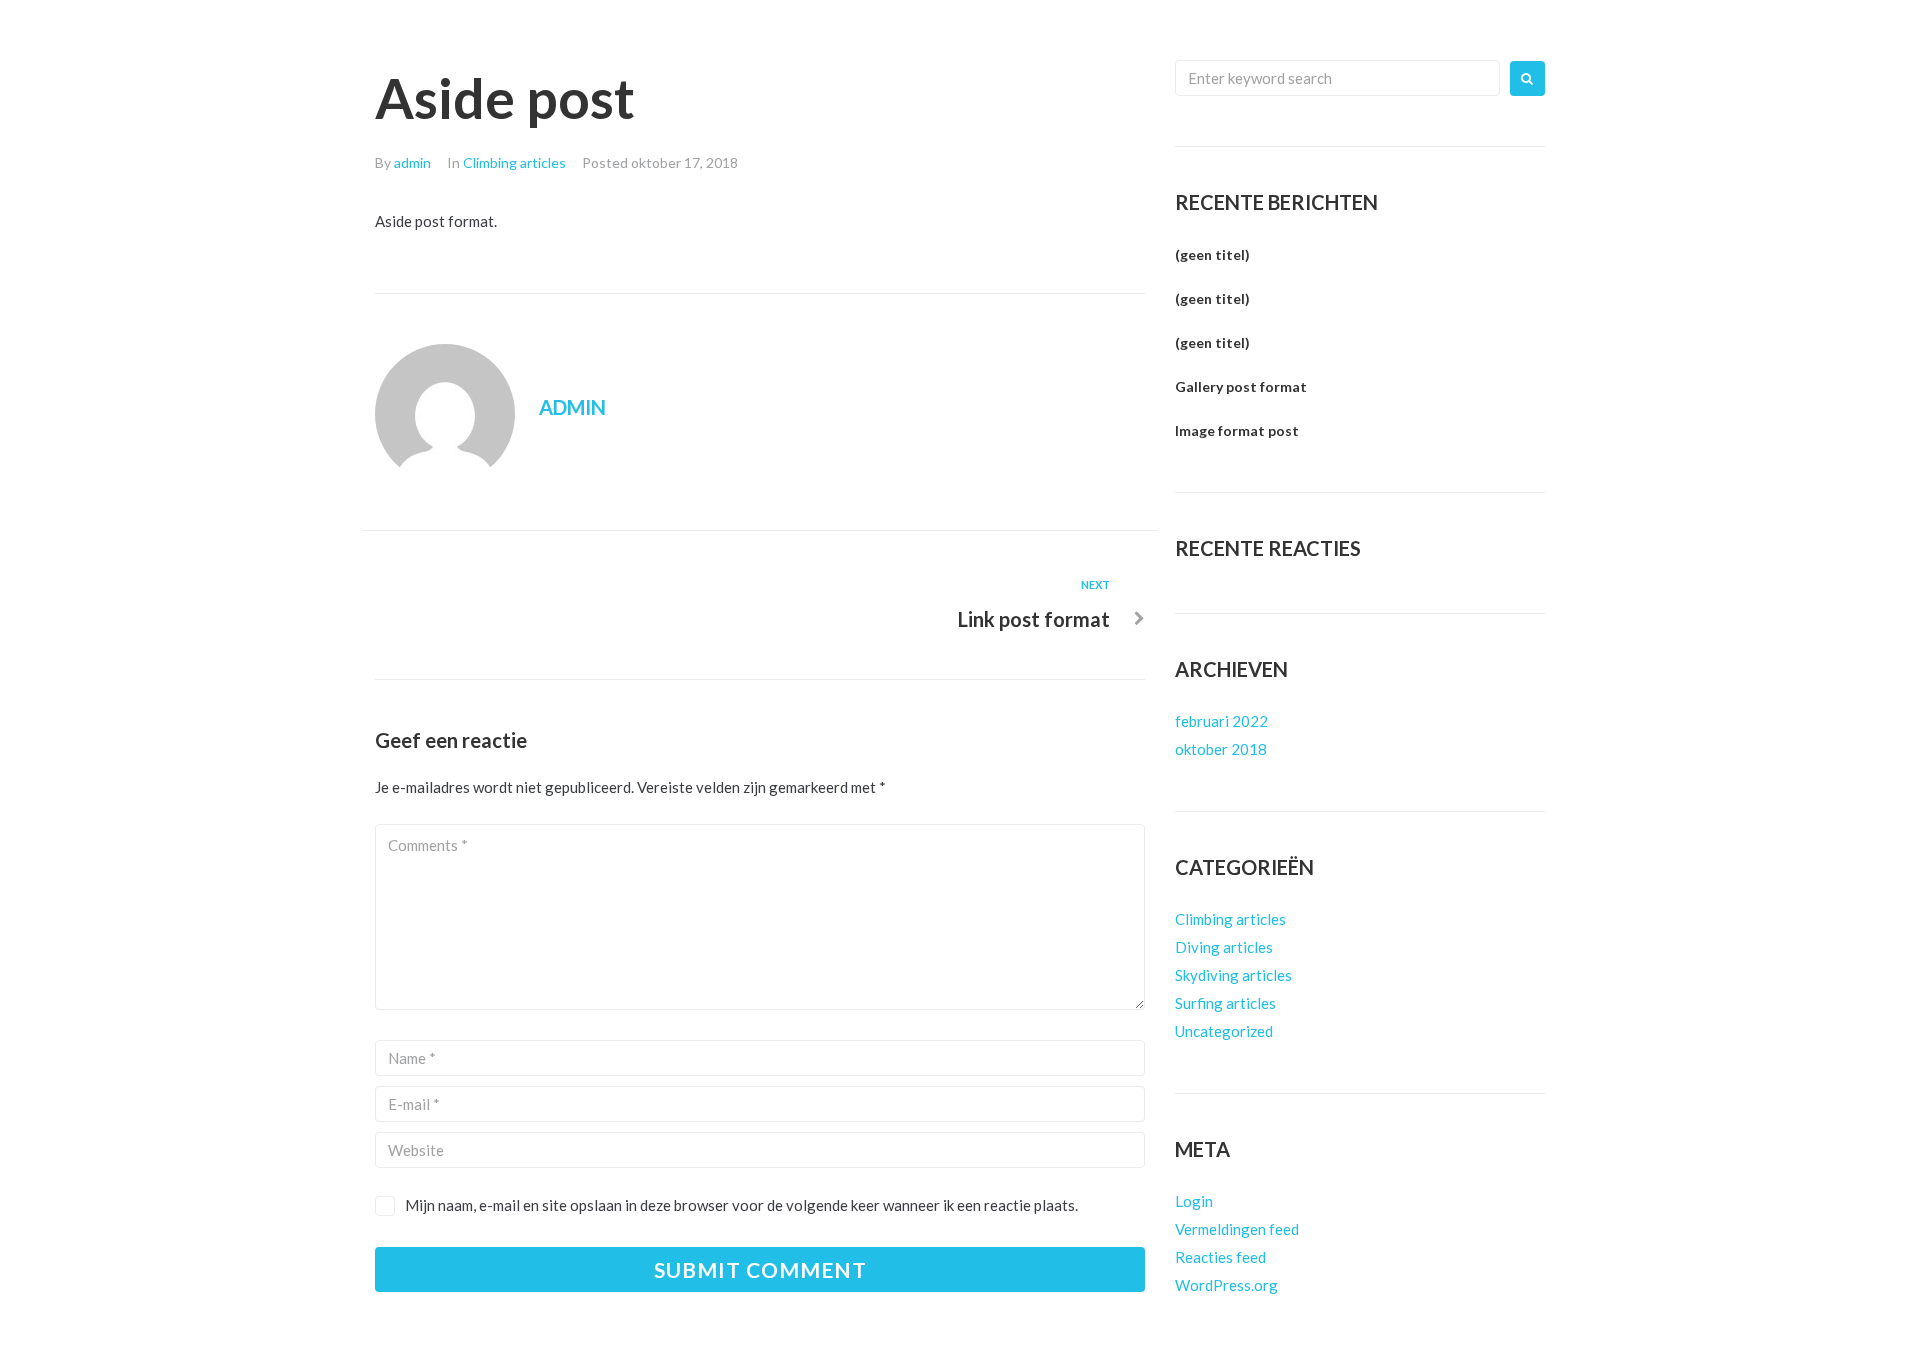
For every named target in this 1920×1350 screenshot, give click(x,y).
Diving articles (1224, 947)
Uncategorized (1224, 1031)
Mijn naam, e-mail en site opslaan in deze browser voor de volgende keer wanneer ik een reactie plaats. (741, 1205)
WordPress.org (1226, 1285)
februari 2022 (1221, 721)
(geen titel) (1212, 254)
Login (1194, 1201)
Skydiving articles (1233, 975)
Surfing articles (1225, 1003)
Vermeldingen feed (1237, 1229)
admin (412, 162)
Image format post (1237, 430)
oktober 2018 (1221, 749)
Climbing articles (514, 162)
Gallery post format (1241, 386)
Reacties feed (1220, 1257)
